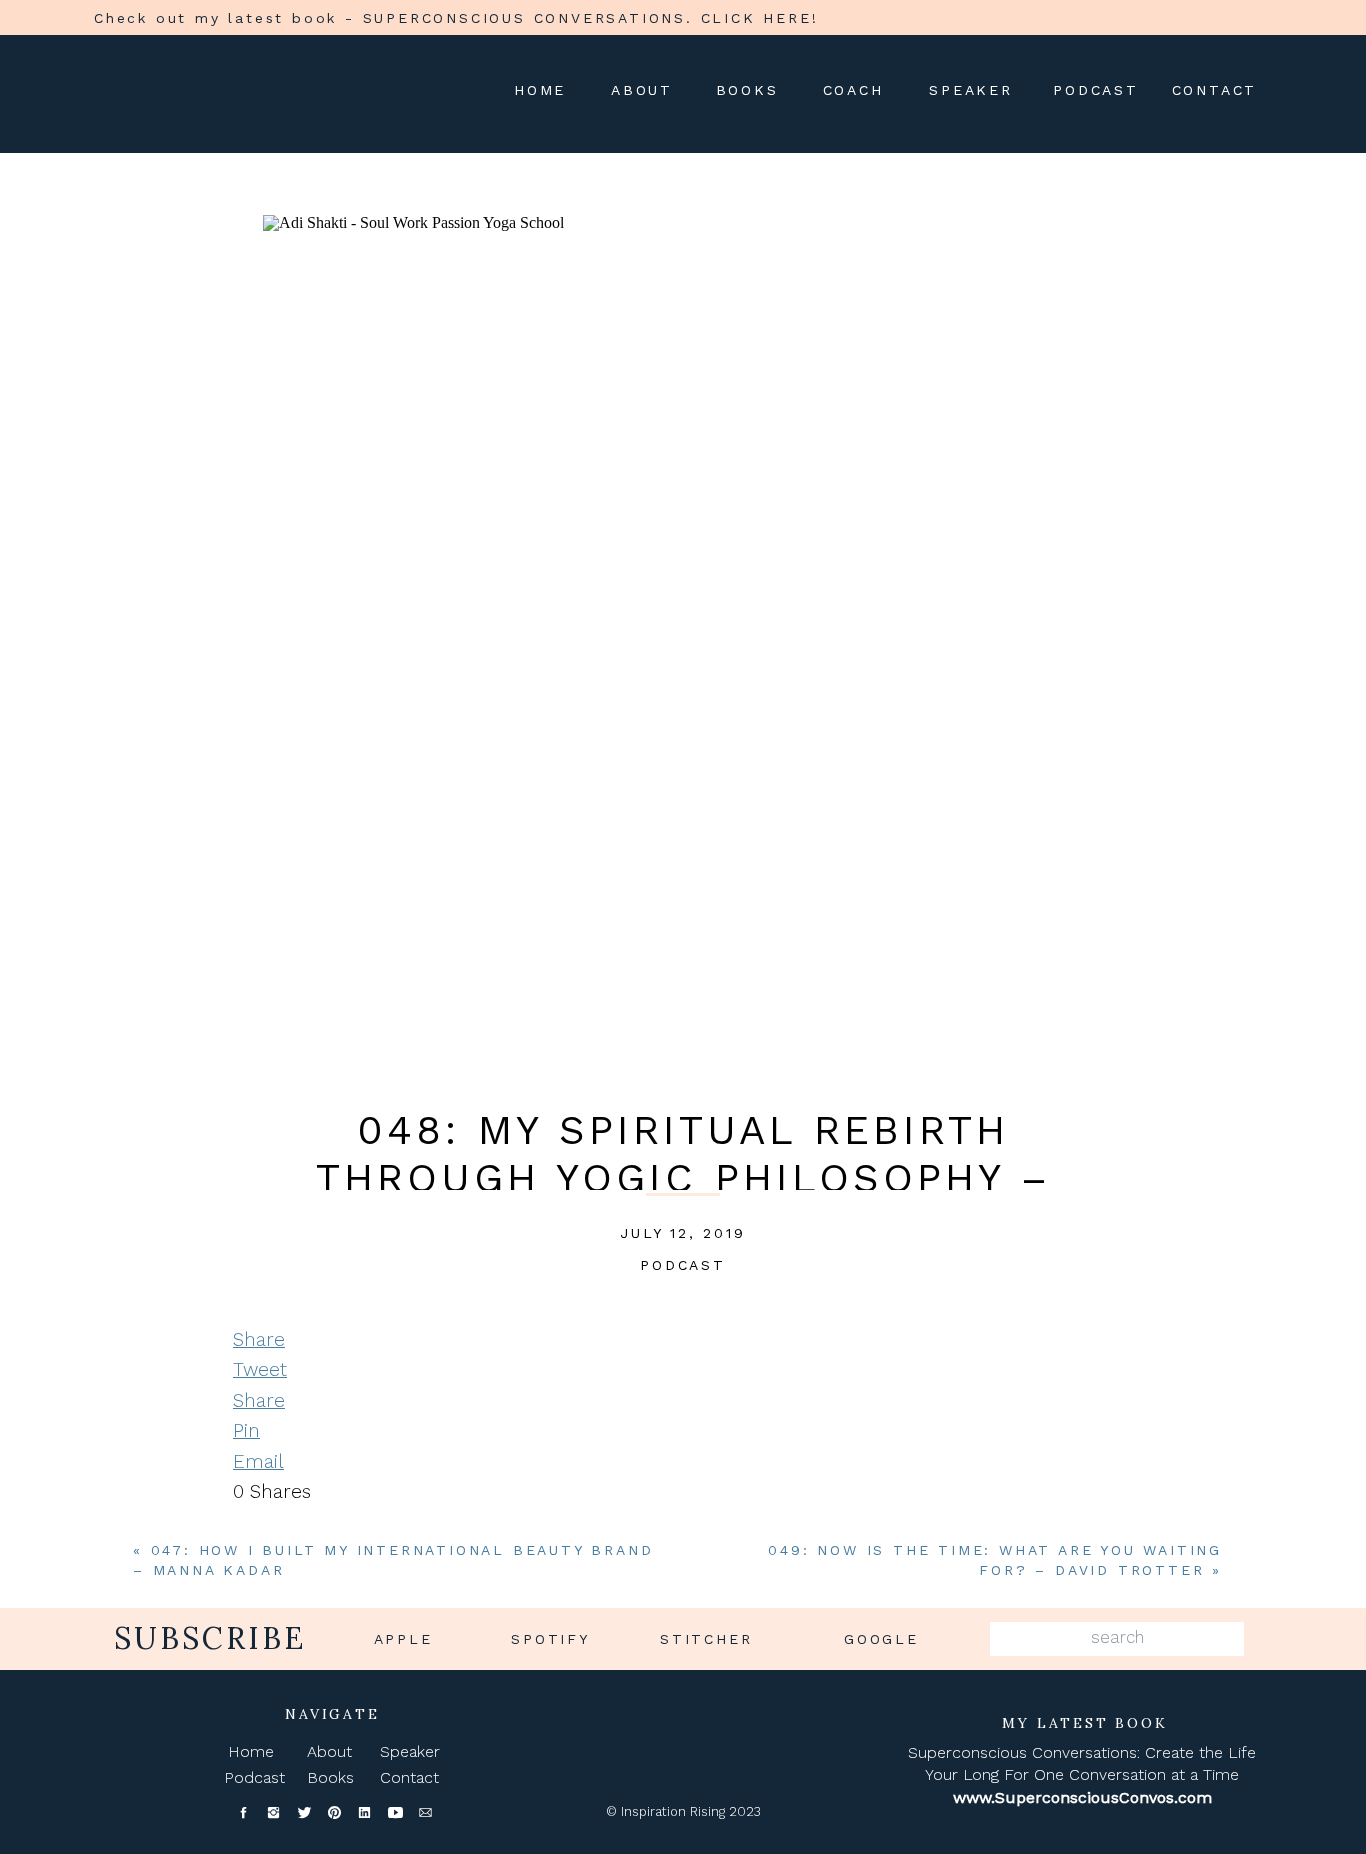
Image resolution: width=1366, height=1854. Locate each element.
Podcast (683, 1265)
